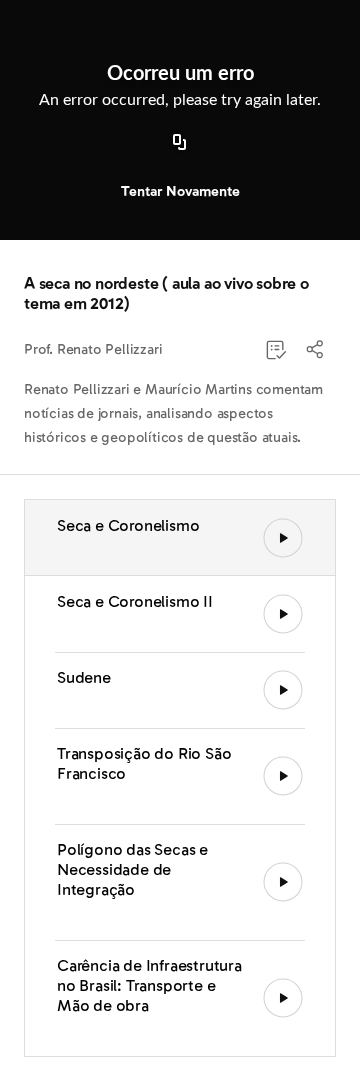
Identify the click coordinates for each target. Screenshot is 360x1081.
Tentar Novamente (180, 191)
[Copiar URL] (180, 143)
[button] (316, 350)
